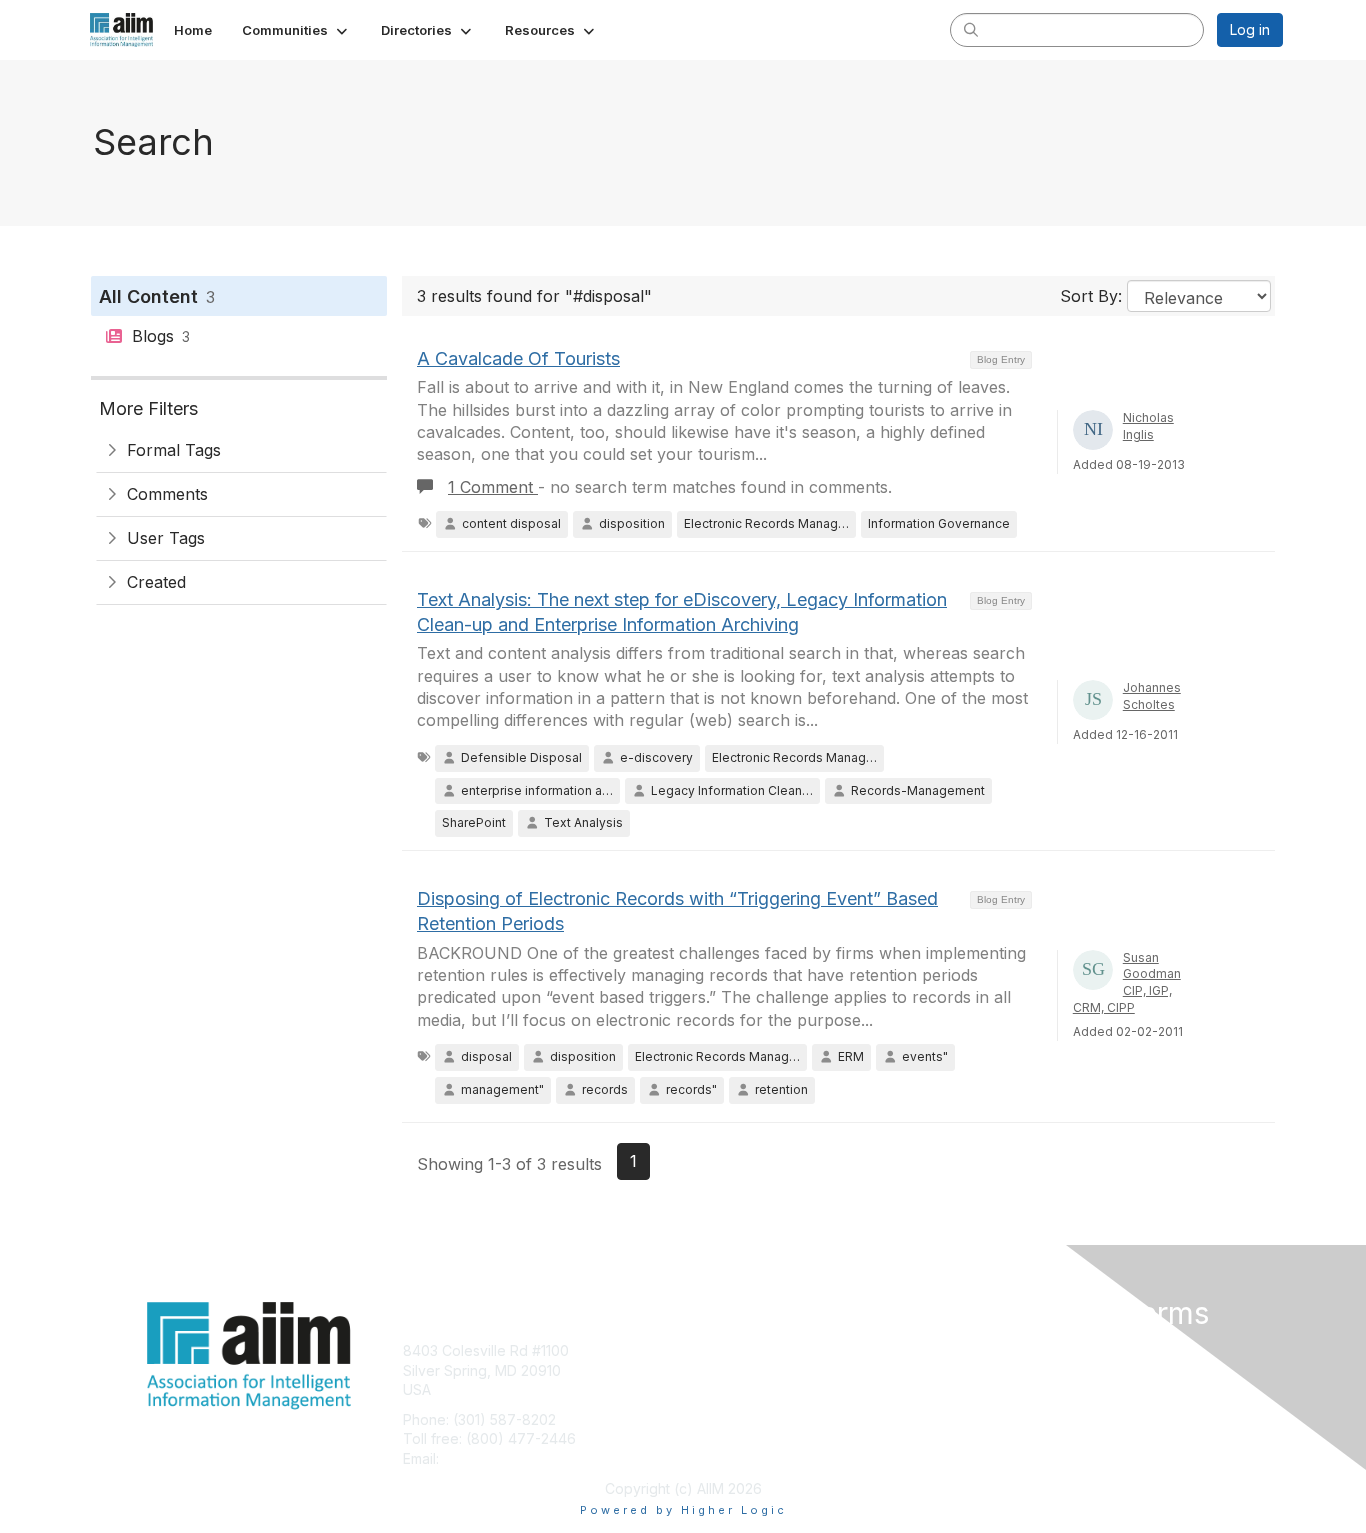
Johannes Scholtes (1152, 696)
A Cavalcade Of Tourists (518, 358)
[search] (971, 29)
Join (705, 1350)
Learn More (729, 1389)
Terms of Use (1024, 1370)
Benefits (718, 1370)
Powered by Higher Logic (683, 1510)
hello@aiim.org (491, 1458)
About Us (1010, 1350)
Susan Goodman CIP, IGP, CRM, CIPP (1127, 982)
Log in (1250, 29)
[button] (296, 30)
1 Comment (493, 487)
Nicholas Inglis (1148, 426)
